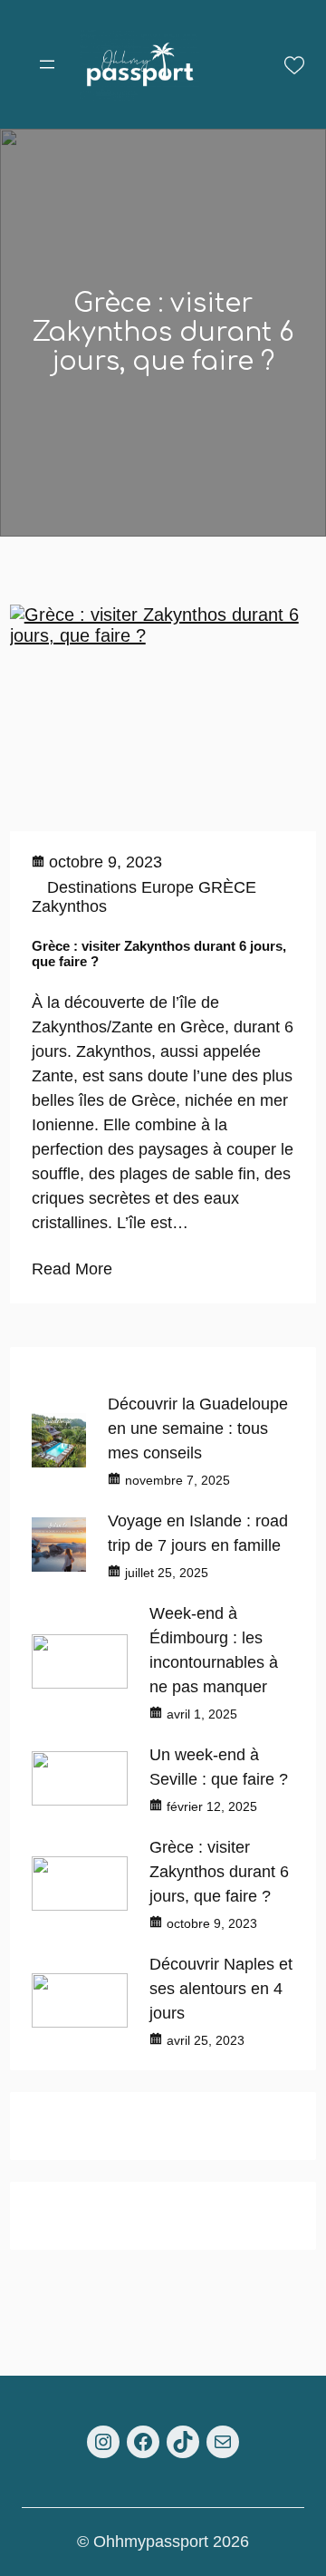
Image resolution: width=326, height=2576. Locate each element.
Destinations (92, 887)
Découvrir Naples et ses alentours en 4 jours (221, 1989)
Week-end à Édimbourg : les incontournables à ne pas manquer (214, 1650)
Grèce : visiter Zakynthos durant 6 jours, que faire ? (159, 954)
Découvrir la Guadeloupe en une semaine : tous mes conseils (198, 1428)
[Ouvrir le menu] (47, 64)
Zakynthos (69, 906)
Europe (168, 887)
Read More (72, 1269)
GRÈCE (227, 887)
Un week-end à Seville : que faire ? (219, 1767)
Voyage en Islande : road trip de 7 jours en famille (198, 1533)
